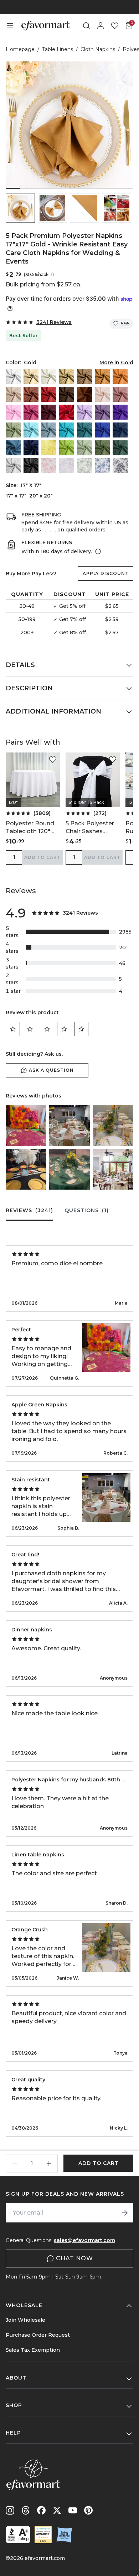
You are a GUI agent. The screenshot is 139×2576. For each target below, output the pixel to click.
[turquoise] (67, 430)
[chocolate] (67, 394)
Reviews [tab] (29, 1210)
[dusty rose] (120, 394)
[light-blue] (31, 430)
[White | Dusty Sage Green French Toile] (84, 466)
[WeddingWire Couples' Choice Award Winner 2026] (43, 2535)
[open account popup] (101, 26)
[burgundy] (49, 412)
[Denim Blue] (13, 448)
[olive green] (102, 448)
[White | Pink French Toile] (49, 466)
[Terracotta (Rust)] (31, 394)
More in (116, 362)
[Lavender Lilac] (84, 412)
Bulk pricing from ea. (43, 284)
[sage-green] (84, 448)
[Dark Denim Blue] (31, 448)
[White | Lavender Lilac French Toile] (67, 466)
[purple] (120, 412)
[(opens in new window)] (18, 2535)
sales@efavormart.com (84, 2240)
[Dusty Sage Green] (13, 430)
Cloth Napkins (98, 49)
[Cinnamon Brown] (84, 394)
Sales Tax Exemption (33, 2350)
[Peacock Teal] (84, 430)
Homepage (20, 49)
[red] (49, 394)
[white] (13, 376)
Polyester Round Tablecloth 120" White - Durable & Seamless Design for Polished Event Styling (32, 828)
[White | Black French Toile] (120, 466)
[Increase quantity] (49, 2164)
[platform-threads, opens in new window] (26, 2510)
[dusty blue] (49, 430)
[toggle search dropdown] (86, 26)
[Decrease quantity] (15, 2164)
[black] (31, 466)
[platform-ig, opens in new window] (10, 2510)
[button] (20, 208)
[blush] (102, 394)
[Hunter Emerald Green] (120, 448)
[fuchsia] (31, 412)
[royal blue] (102, 430)
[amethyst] (102, 412)
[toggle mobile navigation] (10, 26)
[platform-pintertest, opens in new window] (88, 2510)
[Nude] (13, 394)
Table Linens (58, 49)
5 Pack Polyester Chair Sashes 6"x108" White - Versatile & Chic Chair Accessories (91, 828)
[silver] (13, 466)
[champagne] (67, 376)
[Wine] (67, 412)
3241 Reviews (54, 322)
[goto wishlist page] (115, 26)
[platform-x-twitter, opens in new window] (57, 2510)
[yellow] (49, 448)
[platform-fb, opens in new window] (41, 2510)
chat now (74, 2258)
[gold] (102, 376)
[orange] (120, 376)
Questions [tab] (87, 1210)
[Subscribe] (125, 2213)
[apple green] (67, 448)
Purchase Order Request (38, 2335)
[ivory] (49, 376)
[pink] (13, 412)
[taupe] (84, 376)
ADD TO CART (42, 857)
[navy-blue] (120, 430)
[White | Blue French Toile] (102, 466)
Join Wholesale (25, 2320)
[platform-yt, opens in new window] (73, 2510)
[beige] (31, 376)
